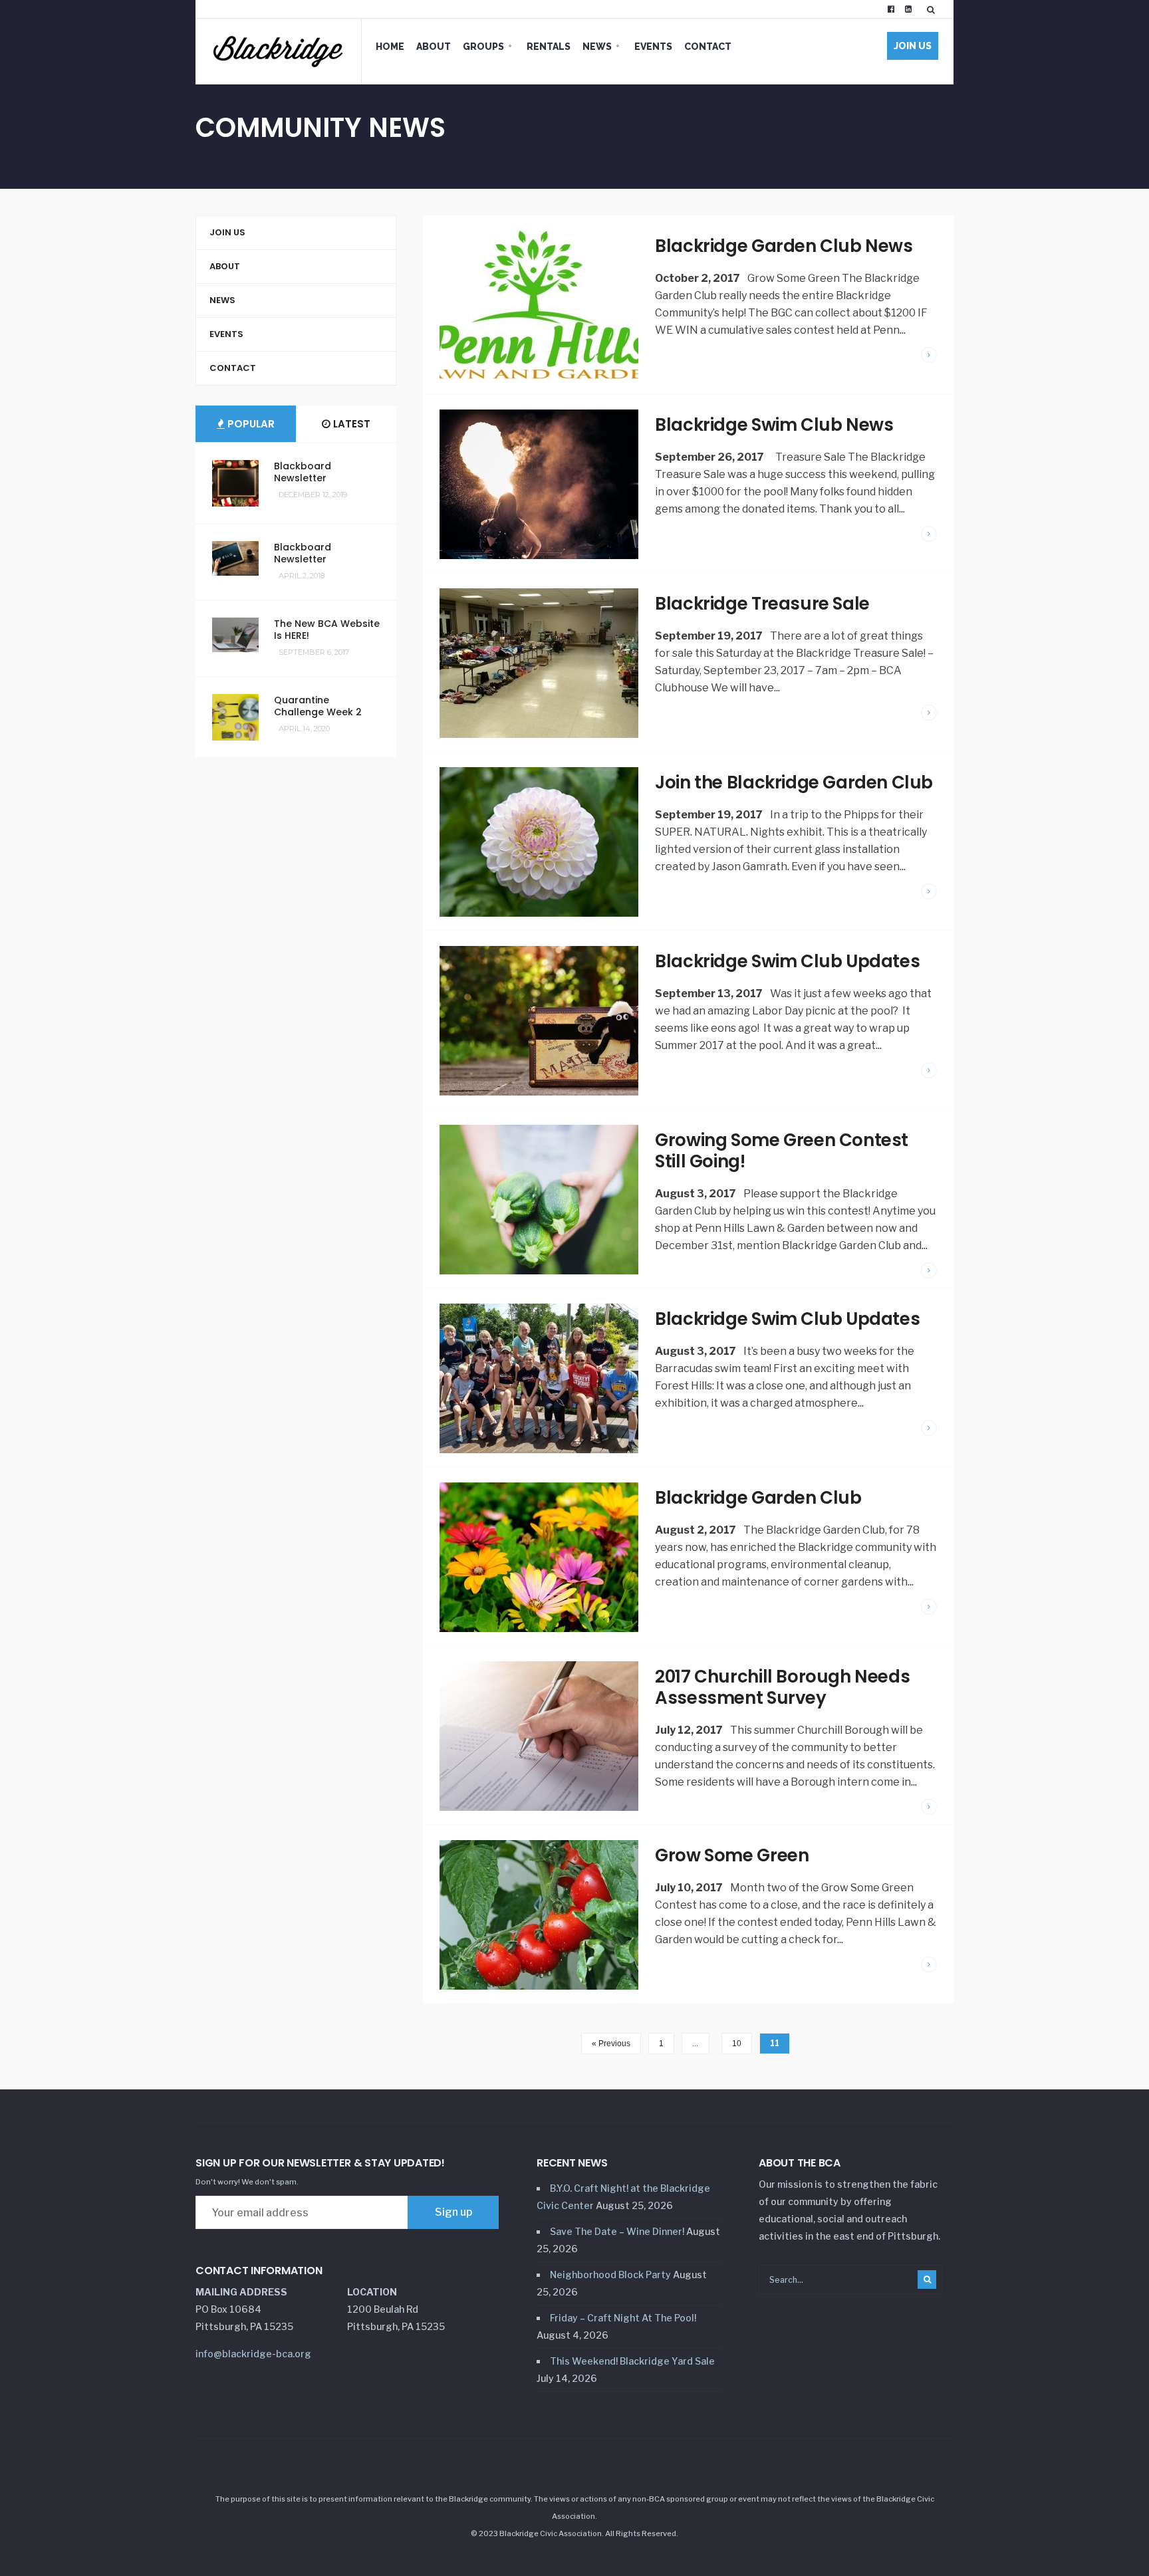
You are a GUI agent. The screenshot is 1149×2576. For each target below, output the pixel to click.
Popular (250, 424)
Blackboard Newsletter (303, 472)
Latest (350, 424)
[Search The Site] (934, 9)
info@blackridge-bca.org (253, 2354)
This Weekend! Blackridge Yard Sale (632, 2361)
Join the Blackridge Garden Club (794, 782)
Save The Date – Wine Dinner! (617, 2231)
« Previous (611, 2044)
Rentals (549, 47)
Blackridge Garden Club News (784, 246)
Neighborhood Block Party (610, 2275)
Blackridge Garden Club (758, 1498)
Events (653, 47)
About (434, 47)
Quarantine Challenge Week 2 (318, 706)
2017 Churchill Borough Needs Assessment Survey (782, 1687)
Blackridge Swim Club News (774, 425)
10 (737, 2044)
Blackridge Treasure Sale (762, 604)
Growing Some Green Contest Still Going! (782, 1151)
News (597, 47)
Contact (708, 47)
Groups (483, 47)
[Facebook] (891, 9)
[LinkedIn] (908, 9)
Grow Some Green (732, 1855)
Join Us (913, 46)
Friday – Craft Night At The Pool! (623, 2318)
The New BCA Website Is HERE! (327, 630)
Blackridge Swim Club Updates (787, 961)
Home (390, 47)
